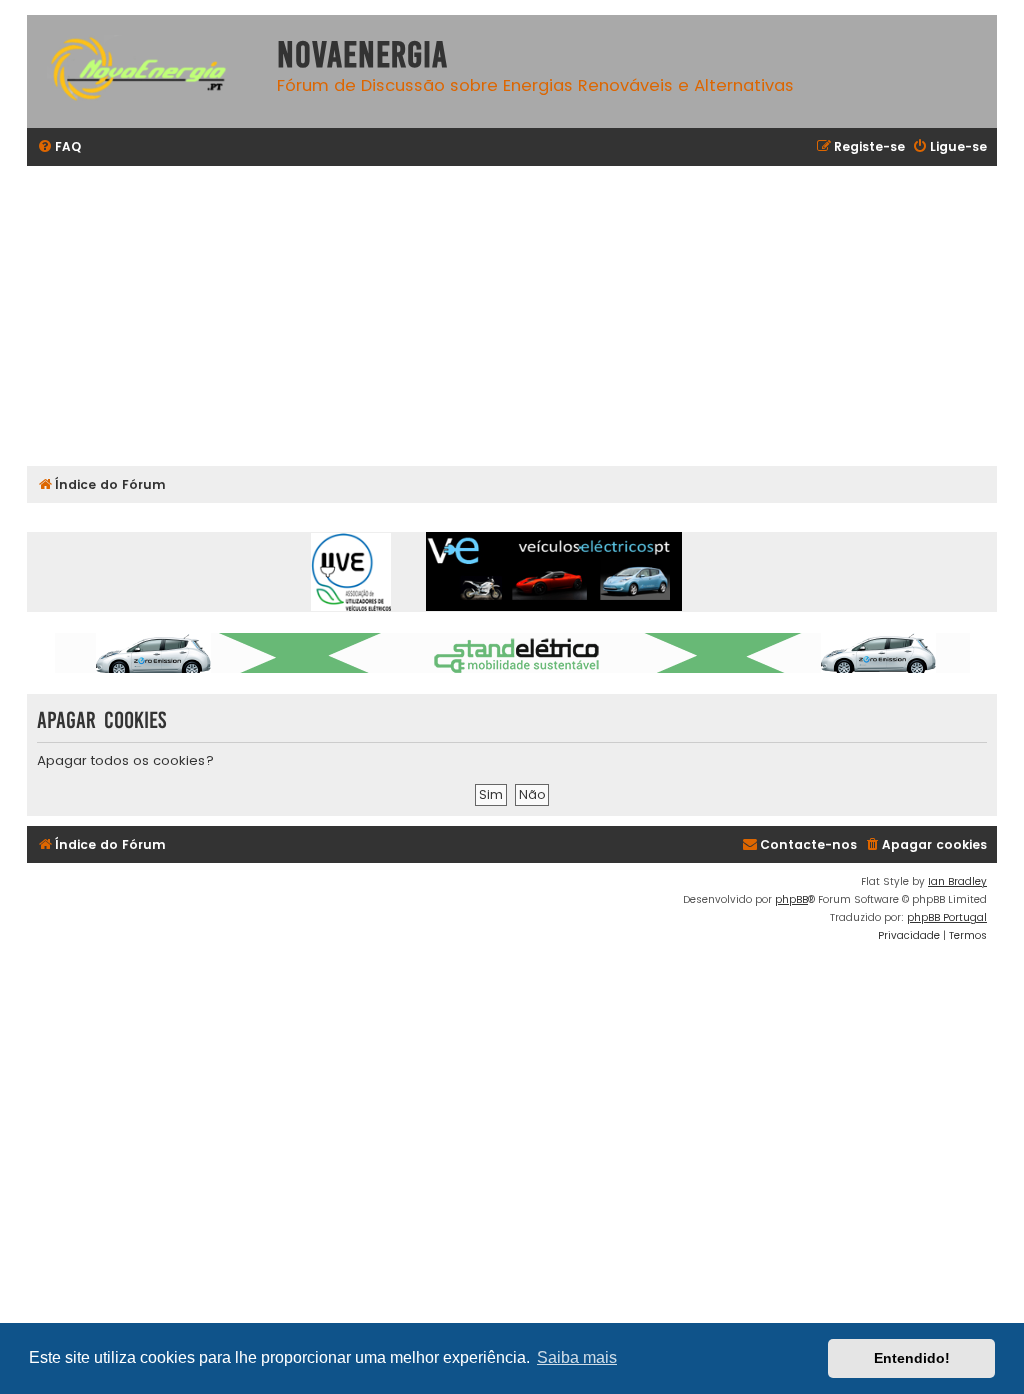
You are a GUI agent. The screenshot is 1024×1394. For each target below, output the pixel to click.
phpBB (791, 899)
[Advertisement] (512, 316)
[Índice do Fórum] (147, 71)
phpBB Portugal (947, 917)
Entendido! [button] (912, 1358)
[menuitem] (59, 147)
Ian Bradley (957, 881)
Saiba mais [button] (577, 1357)
